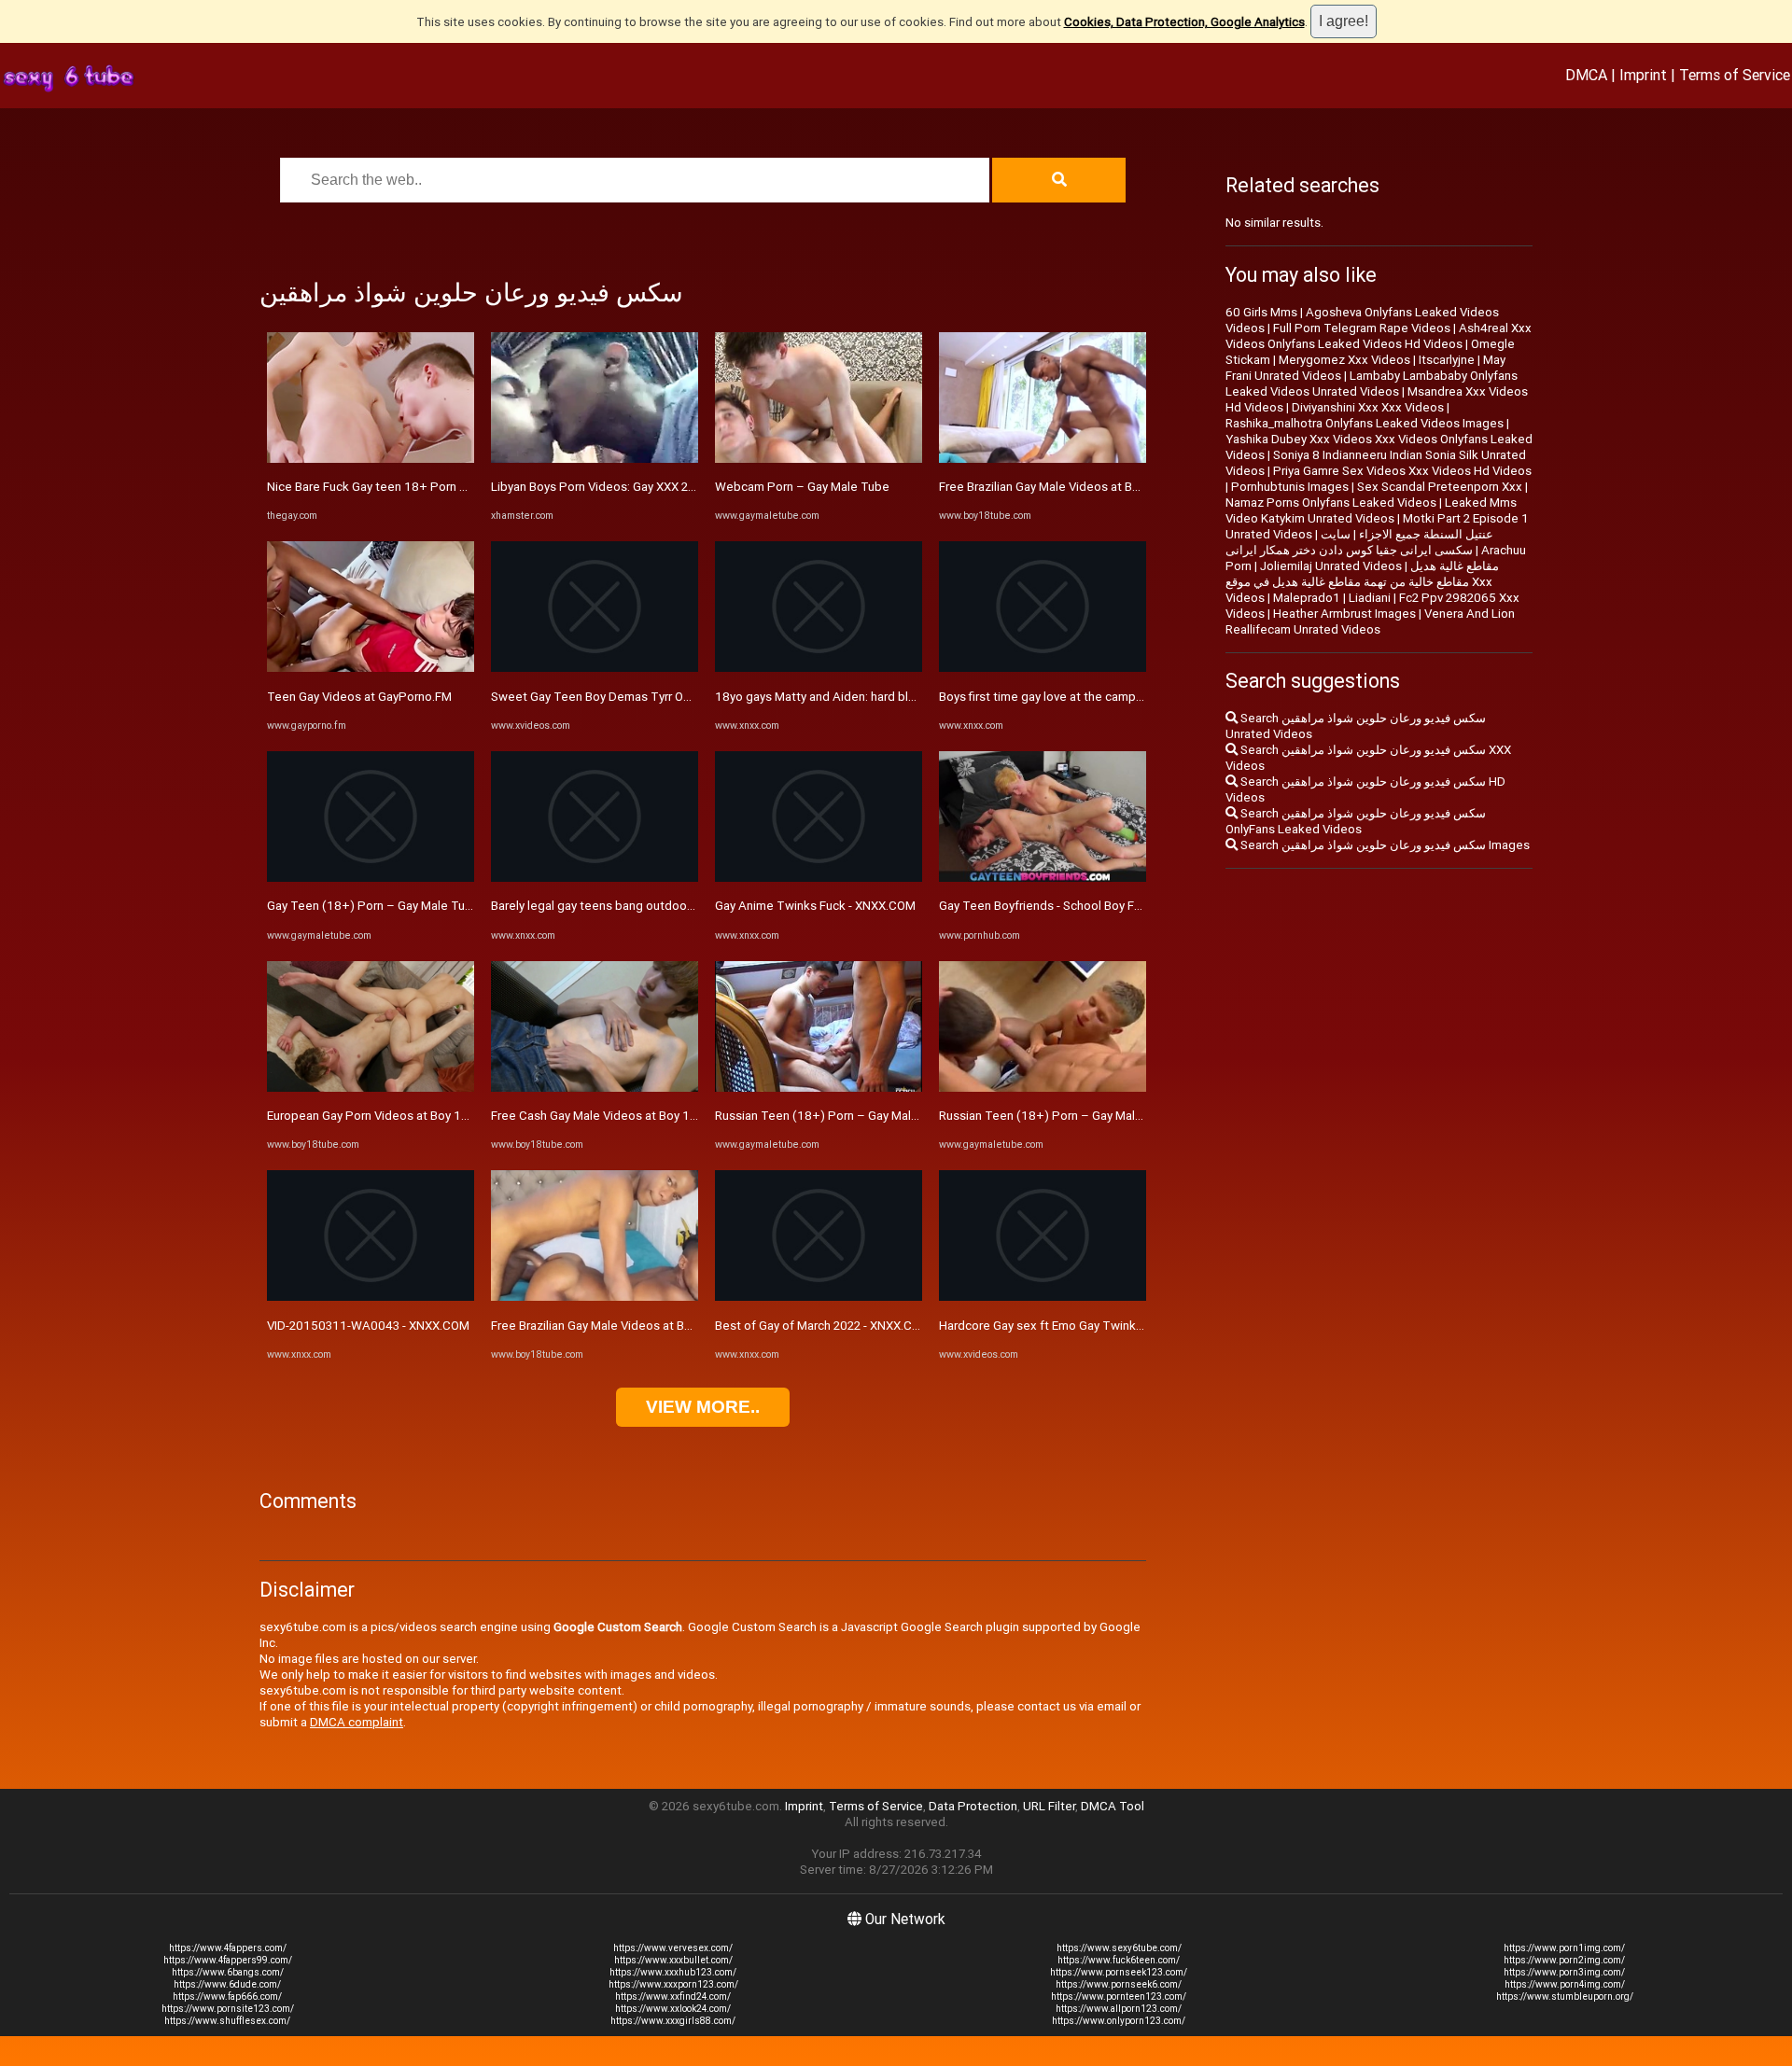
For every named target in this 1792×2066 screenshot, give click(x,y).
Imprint (1643, 75)
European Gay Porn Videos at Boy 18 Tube (384, 1116)
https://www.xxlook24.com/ (673, 2009)
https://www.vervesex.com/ (673, 1948)
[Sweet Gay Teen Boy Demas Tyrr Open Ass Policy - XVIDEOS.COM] (595, 668)
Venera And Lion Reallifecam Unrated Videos (1370, 621)
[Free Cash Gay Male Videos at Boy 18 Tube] (595, 1088)
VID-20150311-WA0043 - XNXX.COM (368, 1326)
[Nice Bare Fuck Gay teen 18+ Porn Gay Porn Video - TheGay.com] (371, 459)
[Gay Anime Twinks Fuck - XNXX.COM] (819, 878)
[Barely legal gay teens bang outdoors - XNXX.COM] (595, 878)
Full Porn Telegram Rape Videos (1362, 328)
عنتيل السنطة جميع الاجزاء (1426, 534)
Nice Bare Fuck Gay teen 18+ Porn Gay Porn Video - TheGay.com (445, 487)
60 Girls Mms (1261, 312)
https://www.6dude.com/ (227, 1984)
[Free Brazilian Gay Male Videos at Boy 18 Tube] (595, 1297)
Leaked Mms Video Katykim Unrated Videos (1371, 510)
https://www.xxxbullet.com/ (673, 1960)
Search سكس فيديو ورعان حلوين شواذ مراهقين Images (1384, 845)
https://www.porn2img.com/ (1564, 1960)
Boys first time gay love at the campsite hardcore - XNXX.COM (1109, 697)
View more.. (703, 1407)
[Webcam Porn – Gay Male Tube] (819, 459)
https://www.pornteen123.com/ (1119, 1996)
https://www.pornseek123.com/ (1119, 1972)
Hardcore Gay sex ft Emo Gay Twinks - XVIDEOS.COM (1085, 1326)
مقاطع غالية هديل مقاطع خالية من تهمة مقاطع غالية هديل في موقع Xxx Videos (1362, 582)
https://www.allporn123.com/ (1119, 2009)
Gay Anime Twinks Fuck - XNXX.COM (815, 906)
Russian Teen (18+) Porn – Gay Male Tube (833, 1116)
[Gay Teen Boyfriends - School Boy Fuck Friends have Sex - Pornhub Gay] (1043, 878)
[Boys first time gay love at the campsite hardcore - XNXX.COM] (1043, 668)
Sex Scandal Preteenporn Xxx (1440, 487)
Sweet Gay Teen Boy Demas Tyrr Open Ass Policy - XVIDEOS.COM (672, 697)
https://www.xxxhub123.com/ (673, 1972)
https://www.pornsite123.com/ (228, 2009)
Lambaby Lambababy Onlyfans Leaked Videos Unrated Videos (1372, 384)
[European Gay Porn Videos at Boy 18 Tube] (371, 1088)
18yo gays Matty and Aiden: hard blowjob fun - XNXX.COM (874, 697)
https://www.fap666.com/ (227, 1996)
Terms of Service (1735, 75)
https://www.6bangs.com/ (228, 1972)
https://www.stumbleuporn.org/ (1565, 1996)
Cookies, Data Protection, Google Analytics (1184, 22)
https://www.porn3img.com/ (1564, 1972)
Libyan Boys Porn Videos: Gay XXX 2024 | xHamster (631, 487)
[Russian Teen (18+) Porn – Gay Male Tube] (819, 1088)
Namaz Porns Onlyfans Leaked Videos (1331, 503)
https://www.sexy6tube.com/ (1119, 1948)
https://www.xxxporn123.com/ (673, 1984)
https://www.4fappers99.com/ (228, 1960)
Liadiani (1370, 598)
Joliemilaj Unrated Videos (1331, 566)
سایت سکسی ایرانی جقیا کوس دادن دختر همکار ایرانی (1349, 542)
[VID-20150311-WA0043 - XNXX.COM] (371, 1297)
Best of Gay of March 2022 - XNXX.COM (823, 1326)
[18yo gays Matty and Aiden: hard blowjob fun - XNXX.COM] (819, 668)
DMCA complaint (357, 1722)
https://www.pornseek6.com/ (1119, 1984)
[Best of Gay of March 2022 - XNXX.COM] (819, 1297)
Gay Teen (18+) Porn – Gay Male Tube (373, 906)
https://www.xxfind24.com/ (673, 1996)
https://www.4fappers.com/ (228, 1948)
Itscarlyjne (1447, 360)
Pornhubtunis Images (1290, 487)
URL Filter (1049, 1806)
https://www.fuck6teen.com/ (1119, 1960)
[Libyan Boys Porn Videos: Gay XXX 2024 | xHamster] (595, 459)
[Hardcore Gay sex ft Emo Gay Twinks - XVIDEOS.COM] (1043, 1297)
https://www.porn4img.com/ (1565, 1984)
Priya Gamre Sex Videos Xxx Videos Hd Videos (1402, 471)
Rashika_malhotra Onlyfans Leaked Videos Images (1365, 423)
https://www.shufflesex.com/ (227, 2021)
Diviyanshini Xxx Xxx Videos (1368, 407)
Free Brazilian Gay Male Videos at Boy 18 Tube (619, 1326)
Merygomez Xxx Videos (1344, 360)
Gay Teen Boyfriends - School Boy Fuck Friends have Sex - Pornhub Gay (1134, 906)
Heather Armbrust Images (1344, 614)
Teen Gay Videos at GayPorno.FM (359, 697)
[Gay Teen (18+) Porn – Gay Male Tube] (371, 878)
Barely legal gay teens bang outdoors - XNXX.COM (629, 906)
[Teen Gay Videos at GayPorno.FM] (371, 668)
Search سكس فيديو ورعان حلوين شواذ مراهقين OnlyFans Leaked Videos (1356, 821)
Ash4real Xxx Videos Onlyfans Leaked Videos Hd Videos (1379, 336)
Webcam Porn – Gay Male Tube (802, 487)
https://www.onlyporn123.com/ (1119, 2021)
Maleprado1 (1307, 598)
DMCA (1586, 75)
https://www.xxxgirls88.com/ (673, 2021)
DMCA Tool (1113, 1806)
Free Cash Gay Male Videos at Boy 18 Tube (610, 1116)
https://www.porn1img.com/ (1564, 1948)
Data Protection (973, 1806)
